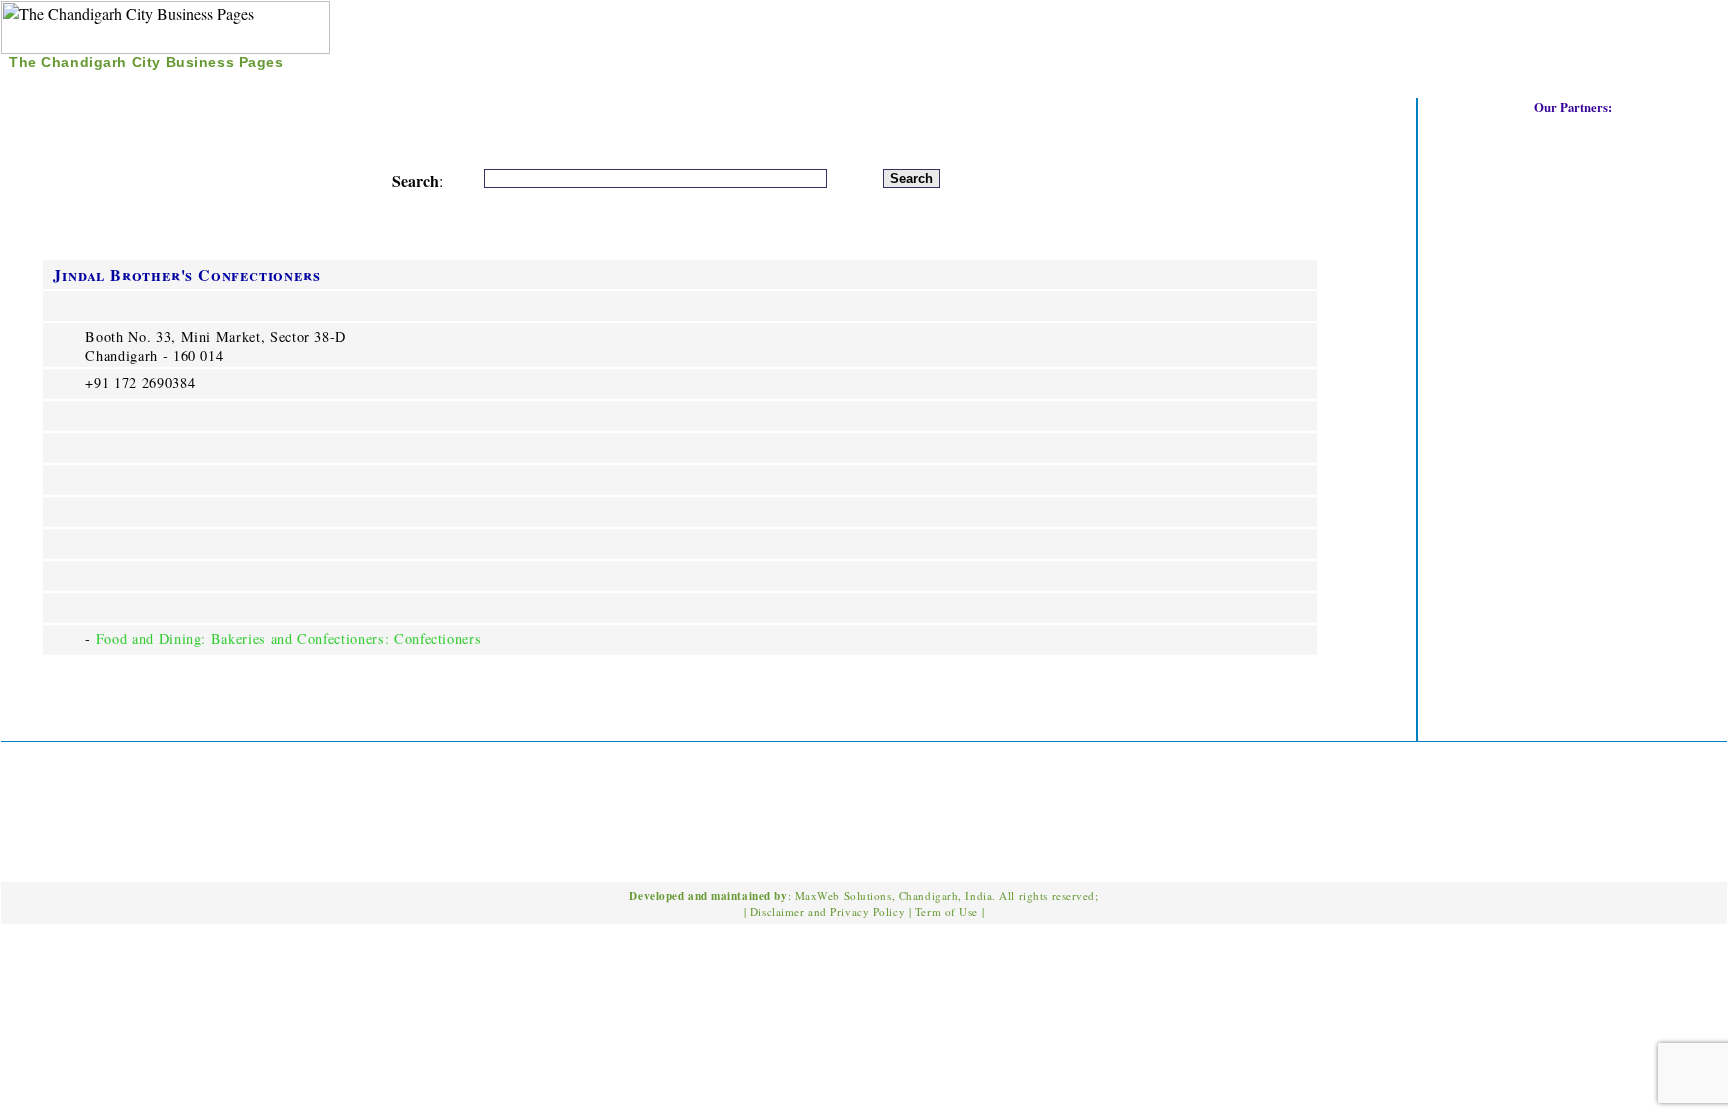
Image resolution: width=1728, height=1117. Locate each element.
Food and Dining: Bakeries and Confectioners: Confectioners (289, 638)
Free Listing (210, 84)
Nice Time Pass (340, 84)
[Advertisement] (1493, 39)
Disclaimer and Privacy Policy (827, 911)
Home (40, 84)
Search (111, 84)
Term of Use (946, 911)
